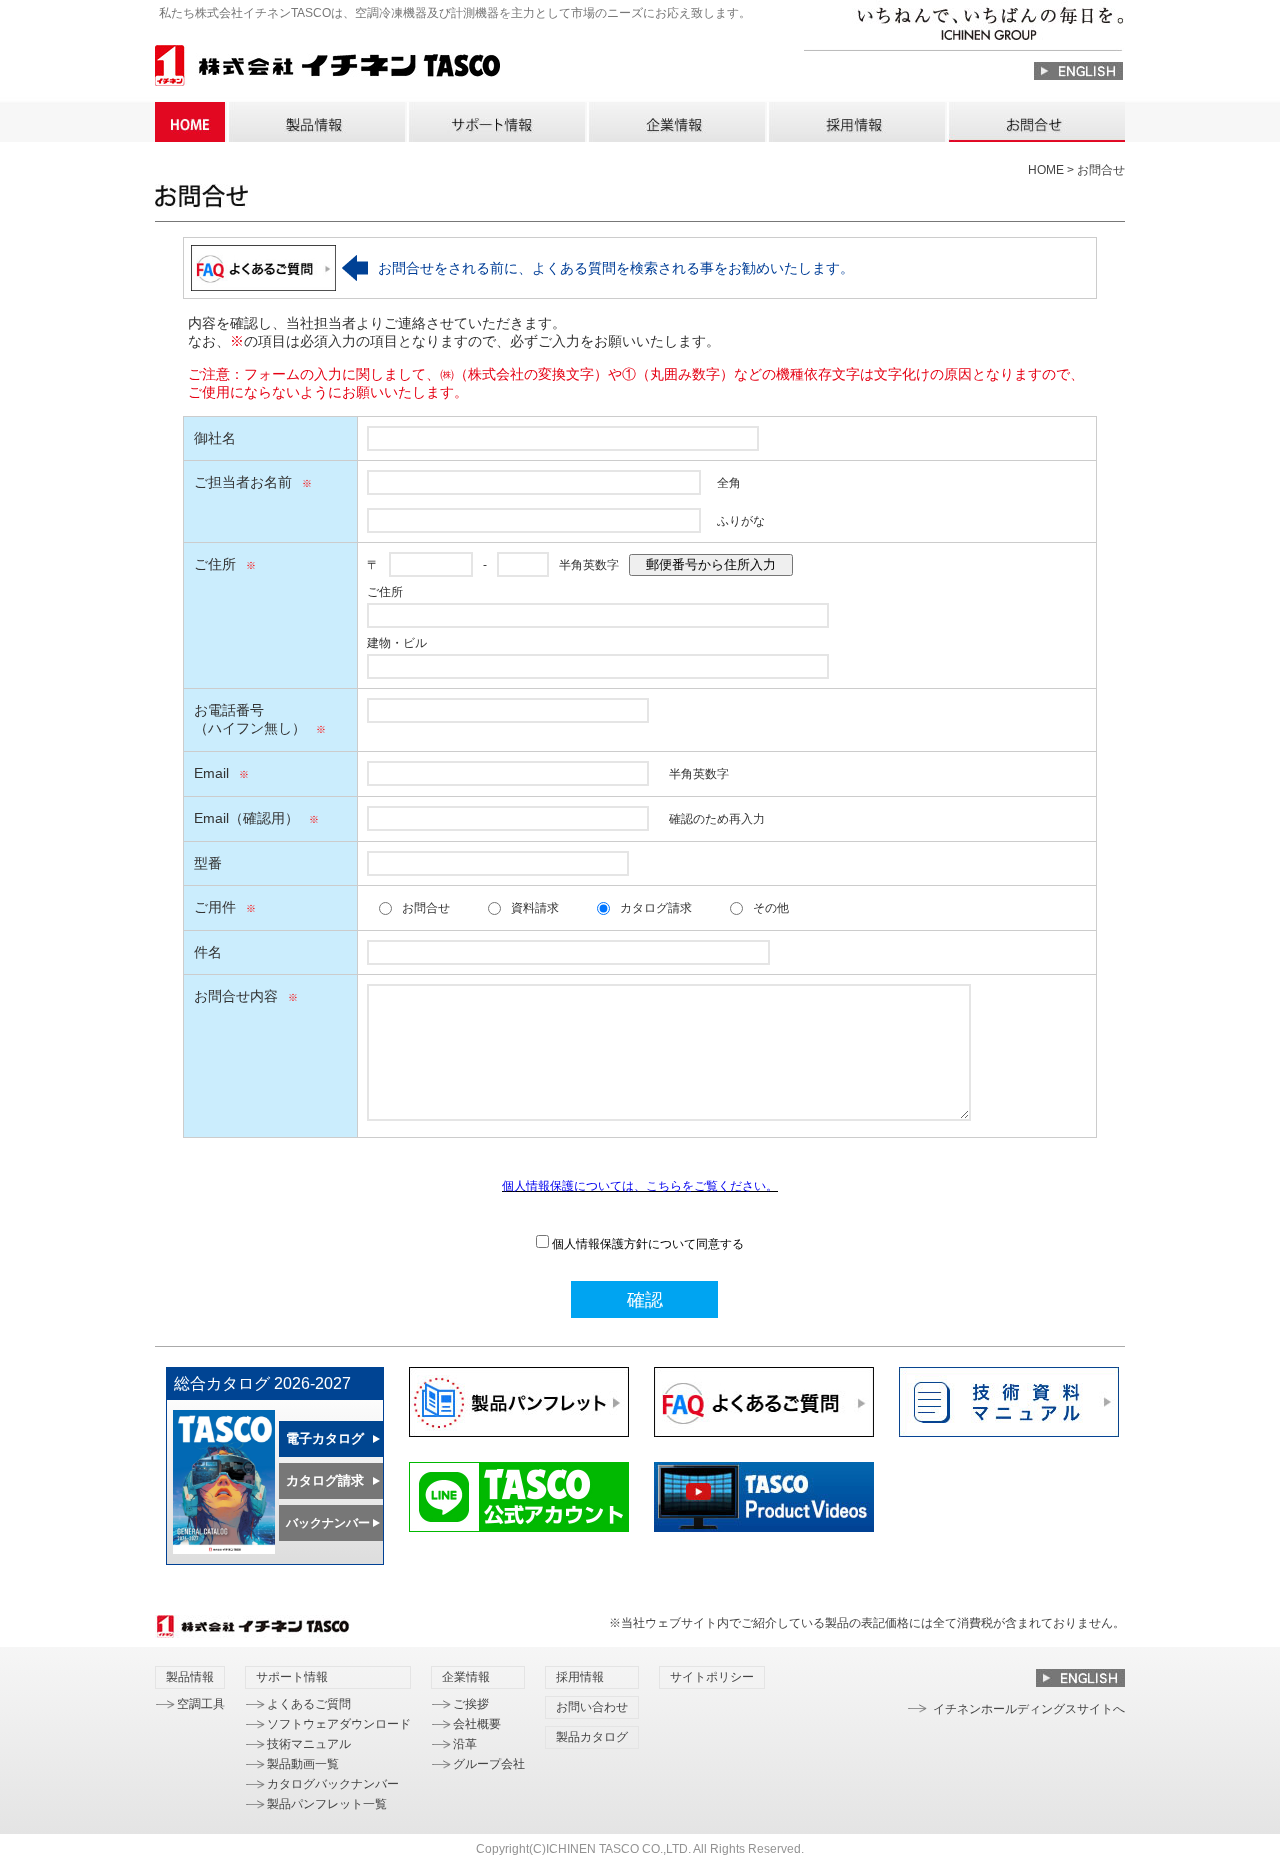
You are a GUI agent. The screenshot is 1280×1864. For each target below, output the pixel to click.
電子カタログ (325, 1438)
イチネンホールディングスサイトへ (1029, 1709)
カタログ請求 (656, 908)
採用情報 (856, 122)
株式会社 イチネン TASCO (327, 68)
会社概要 (477, 1724)
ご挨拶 (471, 1704)
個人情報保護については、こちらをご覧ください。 (640, 1186)
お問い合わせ (1036, 122)
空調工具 (201, 1704)
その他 (771, 908)
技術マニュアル (309, 1744)
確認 (645, 1300)
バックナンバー (328, 1523)
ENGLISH (1078, 71)
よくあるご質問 (309, 1704)
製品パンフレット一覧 (327, 1804)
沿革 (465, 1744)
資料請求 (535, 908)
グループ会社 (489, 1764)
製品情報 (316, 122)
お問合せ (426, 908)
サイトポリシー (712, 1677)
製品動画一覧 (303, 1764)
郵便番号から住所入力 (711, 564)
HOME (190, 122)
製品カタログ (592, 1737)
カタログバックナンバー (333, 1784)
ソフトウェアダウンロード (339, 1724)
